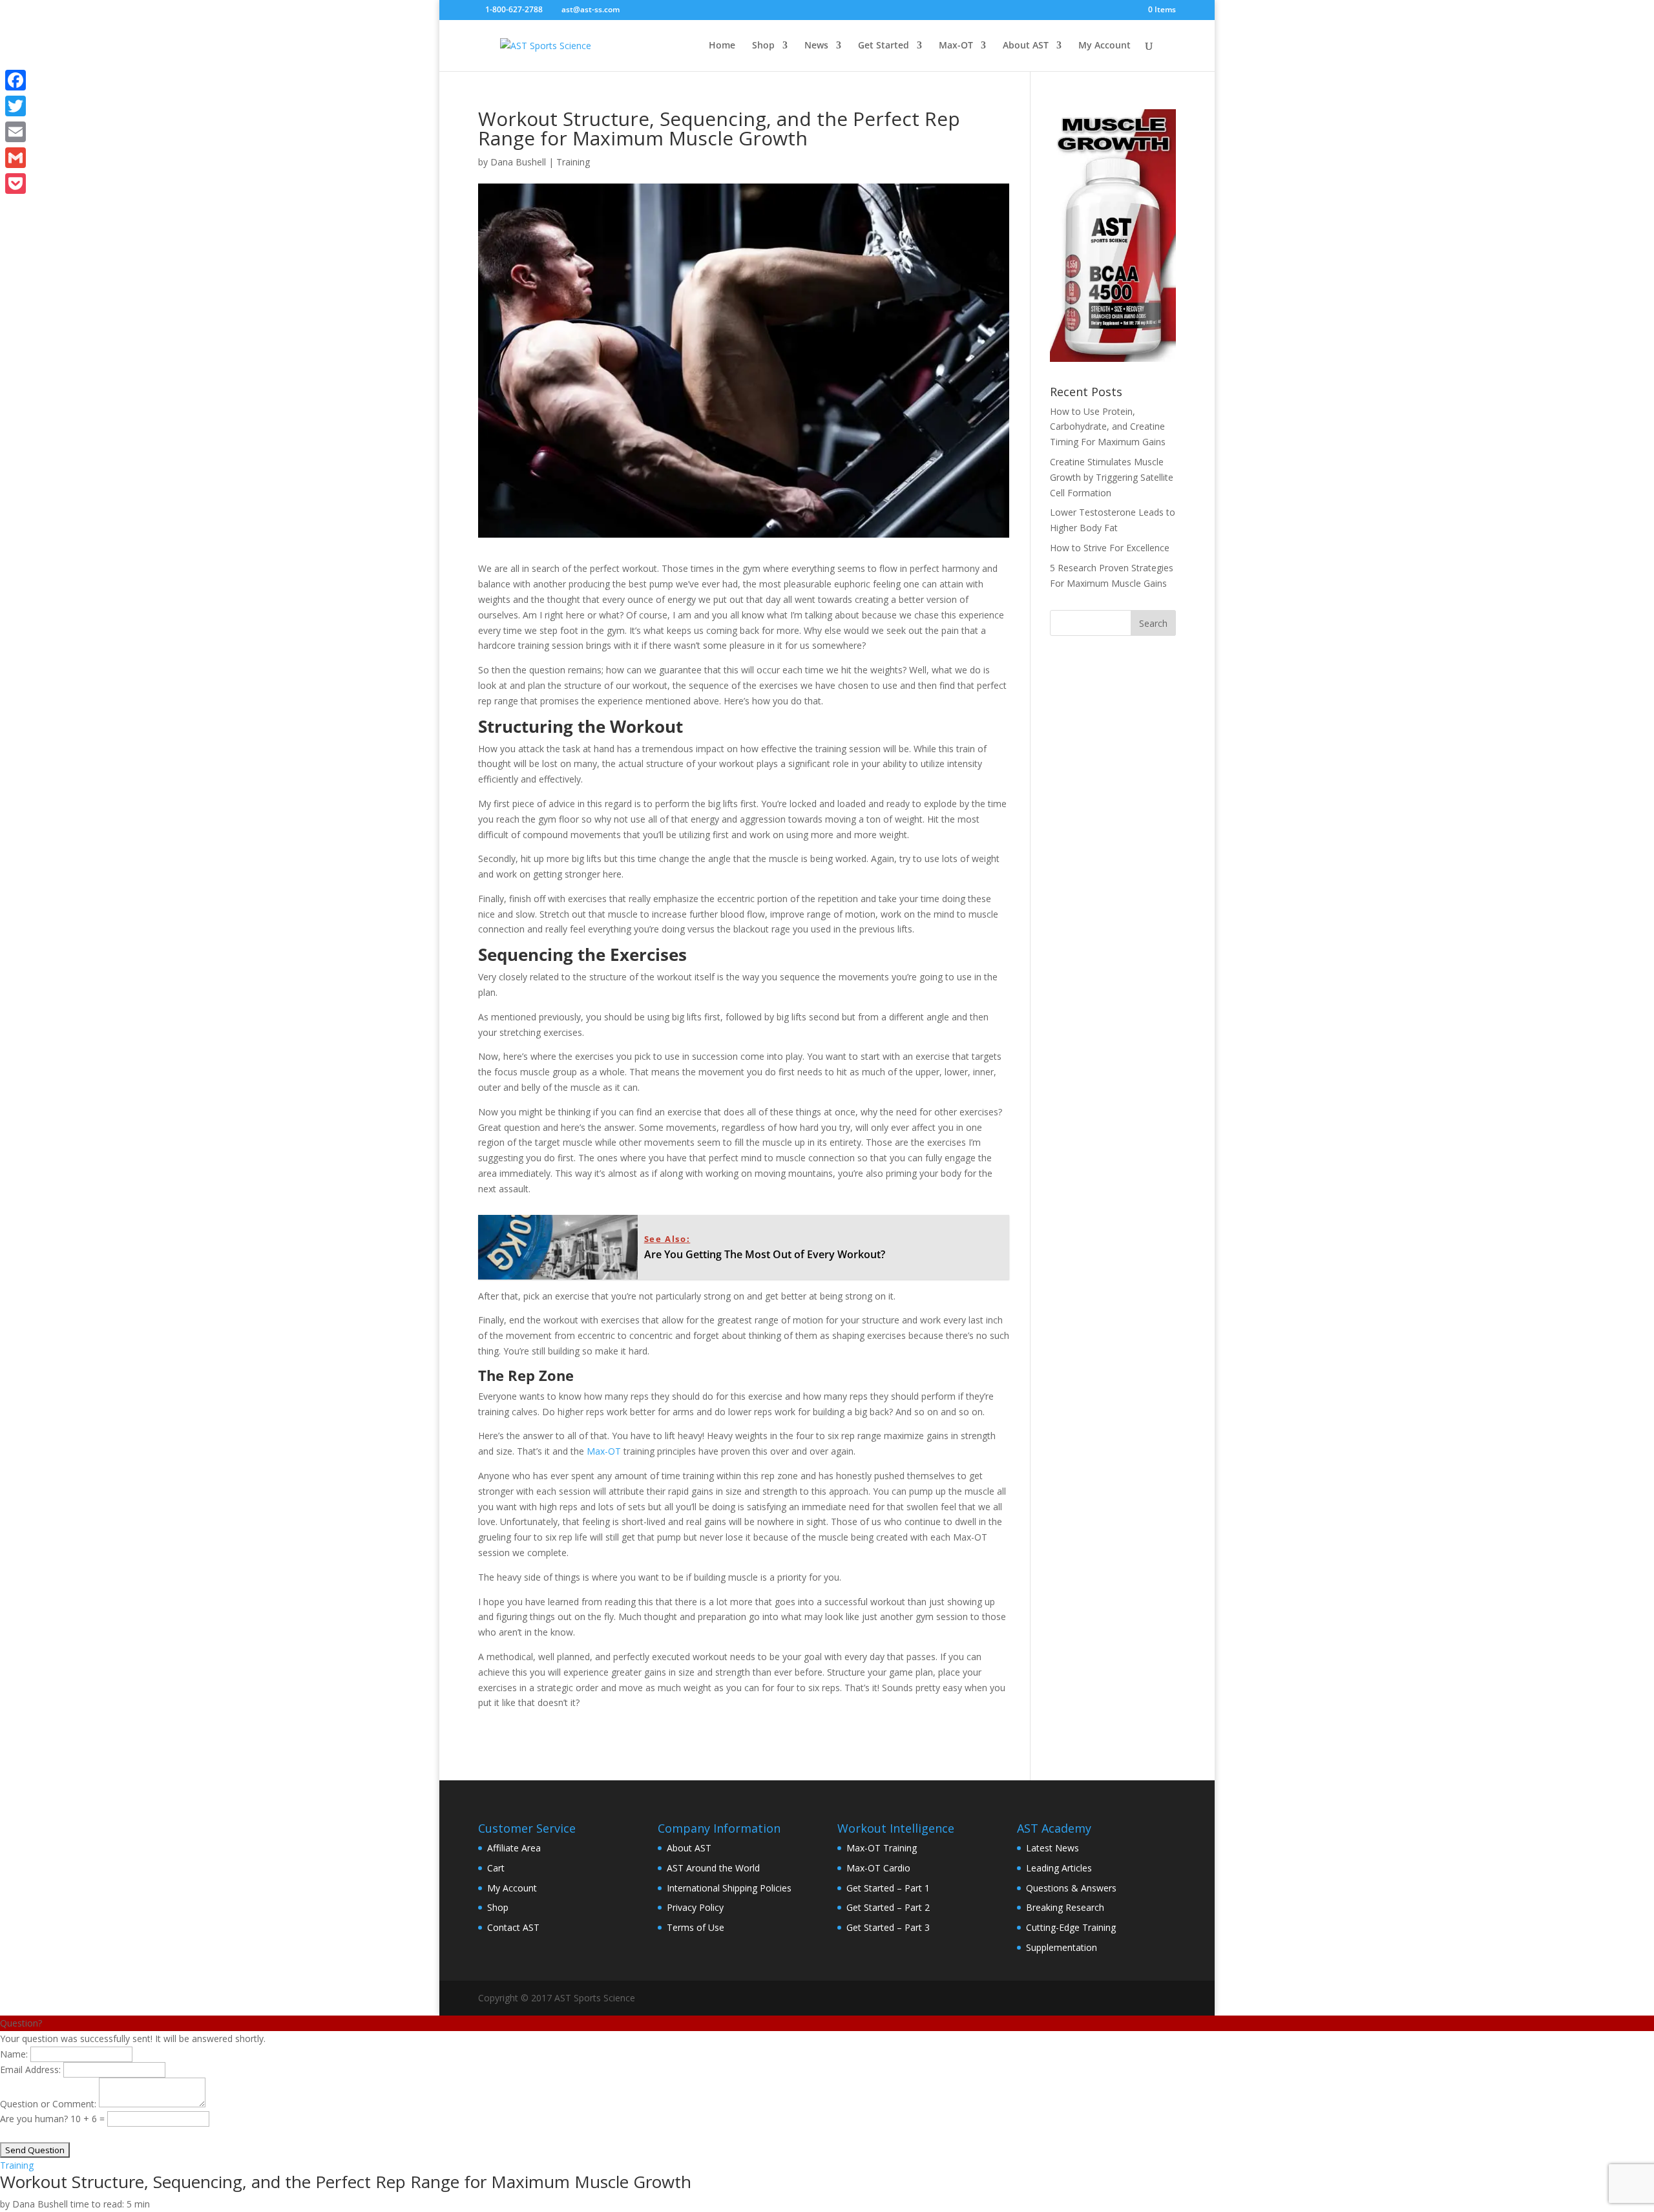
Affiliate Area (514, 1848)
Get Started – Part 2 (888, 1907)
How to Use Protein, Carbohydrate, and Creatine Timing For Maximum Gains (1108, 427)
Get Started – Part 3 (888, 1927)
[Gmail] (16, 158)
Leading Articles (1059, 1868)
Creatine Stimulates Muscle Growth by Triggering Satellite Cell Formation (1112, 477)
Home (722, 46)
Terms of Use (696, 1927)
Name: (14, 2054)
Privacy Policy (695, 1907)
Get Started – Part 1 (888, 1888)
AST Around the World (713, 1868)
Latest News (1052, 1848)
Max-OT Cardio (878, 1868)
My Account (1104, 46)
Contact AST (513, 1927)
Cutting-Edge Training (1071, 1927)
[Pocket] (16, 184)
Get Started (884, 46)
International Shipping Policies (729, 1888)
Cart (496, 1868)
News (816, 46)
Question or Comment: (48, 2104)
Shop (763, 46)
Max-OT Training (882, 1848)
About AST (1026, 46)
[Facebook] (16, 80)
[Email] (16, 132)
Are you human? (35, 2119)
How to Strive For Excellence (1110, 548)
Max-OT (956, 46)
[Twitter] (16, 106)
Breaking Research (1065, 1907)
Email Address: (30, 2070)
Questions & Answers (1071, 1888)
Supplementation (1062, 1947)
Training (573, 162)
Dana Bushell (518, 162)
